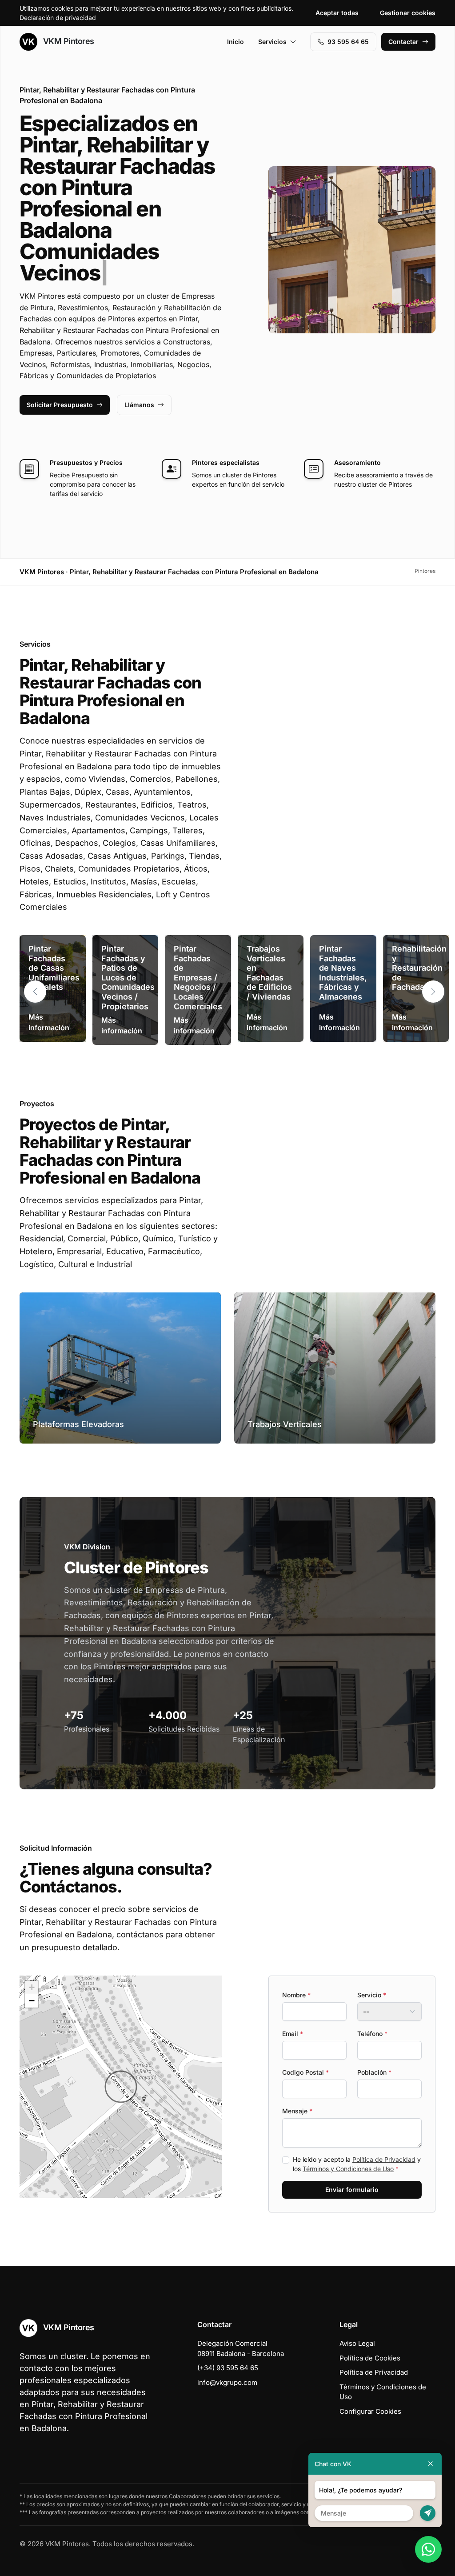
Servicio (372, 1974)
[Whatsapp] (428, 2549)
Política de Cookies (370, 2337)
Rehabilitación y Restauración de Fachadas (419, 946)
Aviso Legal (357, 2322)
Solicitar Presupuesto (60, 383)
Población (374, 2051)
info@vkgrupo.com (227, 2361)
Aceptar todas (337, 13)
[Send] (428, 2513)
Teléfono (372, 2012)
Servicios (272, 42)
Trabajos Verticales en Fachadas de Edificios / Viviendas (269, 951)
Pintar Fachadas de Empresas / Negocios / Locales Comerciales (198, 956)
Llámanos (139, 383)
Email (293, 2012)
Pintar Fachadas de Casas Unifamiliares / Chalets (54, 946)
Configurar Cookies (370, 2390)
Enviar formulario (352, 2168)
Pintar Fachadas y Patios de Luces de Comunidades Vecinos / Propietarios (128, 956)
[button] (433, 970)
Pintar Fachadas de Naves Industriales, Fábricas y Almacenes (343, 951)
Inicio (235, 42)
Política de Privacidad (384, 2138)
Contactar (403, 42)
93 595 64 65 (348, 42)
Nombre (296, 1974)
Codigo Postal (305, 2051)
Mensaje (297, 2090)
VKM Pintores (68, 41)
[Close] (431, 2464)
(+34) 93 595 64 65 (228, 2346)
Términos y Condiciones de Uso (348, 2147)
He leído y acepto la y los (357, 2143)
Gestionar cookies (408, 13)
